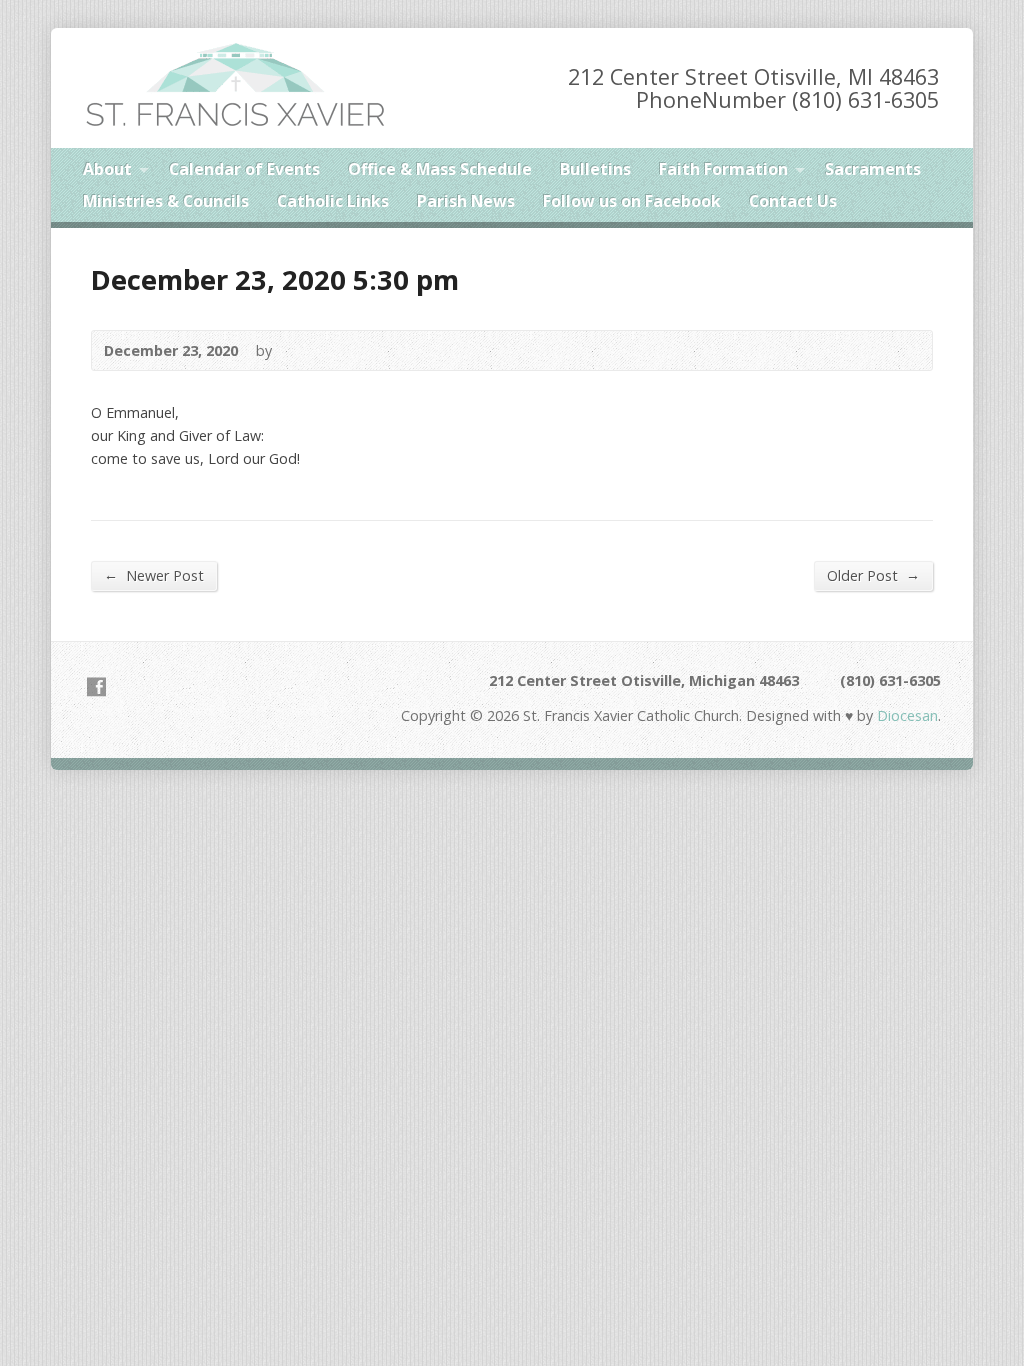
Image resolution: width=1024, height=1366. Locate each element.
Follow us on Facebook (632, 201)
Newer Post (154, 575)
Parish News (466, 201)
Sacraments (873, 169)
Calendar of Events (244, 169)
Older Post (873, 575)
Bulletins (595, 169)
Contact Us (793, 201)
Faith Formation (723, 169)
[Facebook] (96, 686)
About (107, 169)
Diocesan (905, 715)
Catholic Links (333, 201)
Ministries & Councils (166, 201)
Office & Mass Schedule (440, 169)
